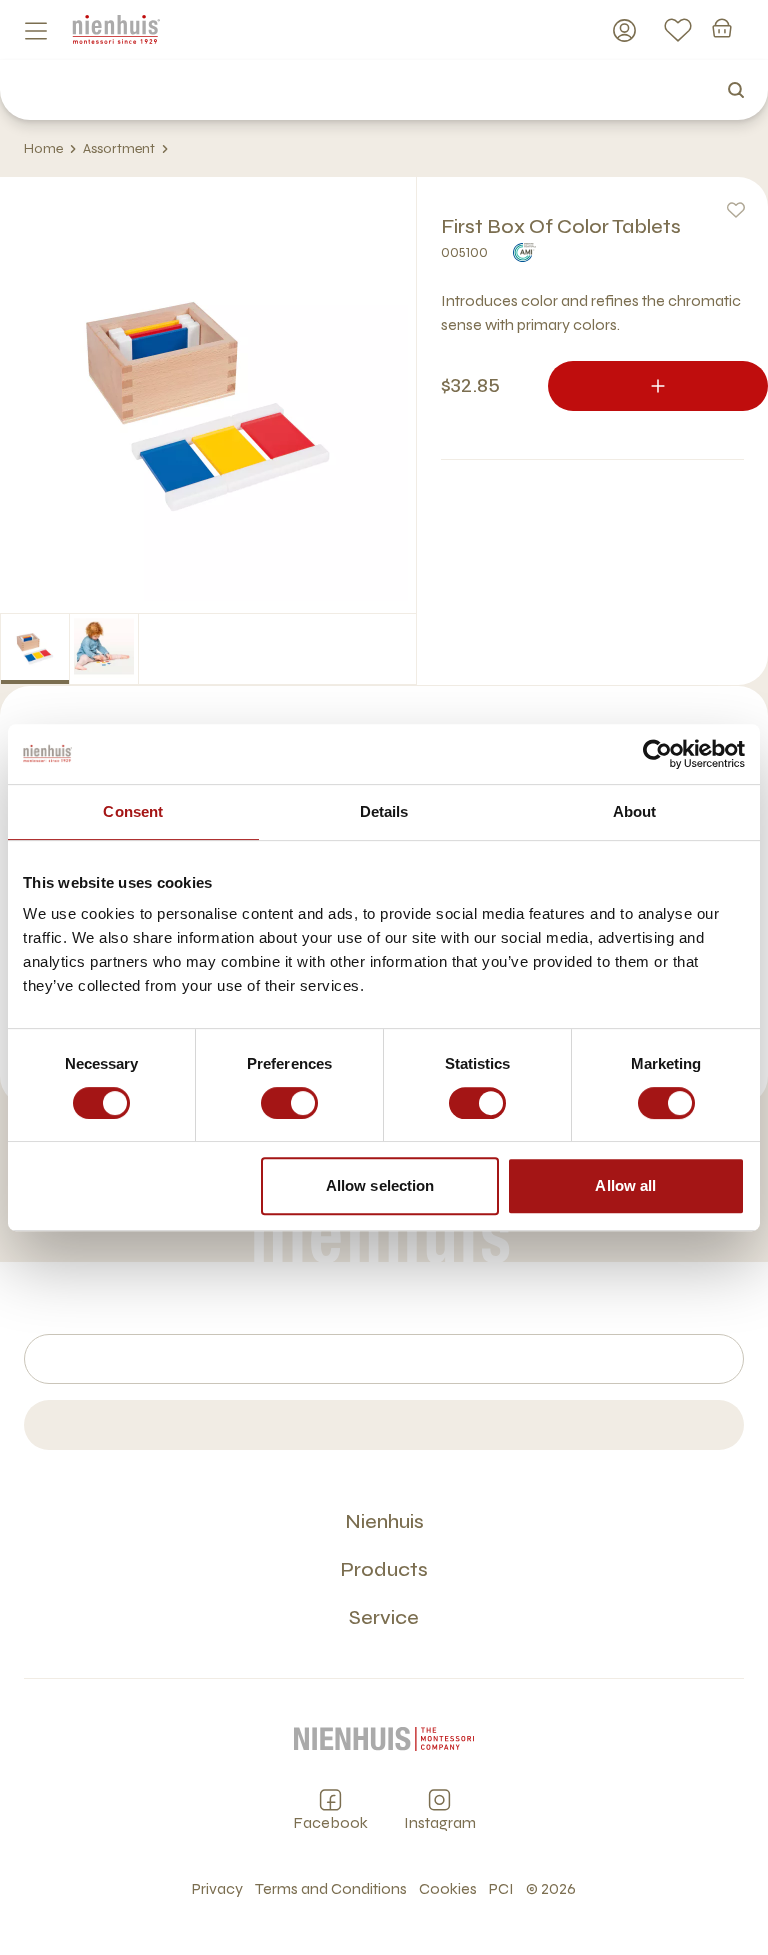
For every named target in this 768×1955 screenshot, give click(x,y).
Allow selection (380, 1185)
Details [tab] (384, 811)
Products (384, 1569)
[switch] (289, 1103)
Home (43, 148)
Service (384, 1617)
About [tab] (635, 811)
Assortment (119, 148)
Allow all (625, 1185)
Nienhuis (384, 1521)
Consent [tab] (133, 811)
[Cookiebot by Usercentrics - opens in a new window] (657, 754)
